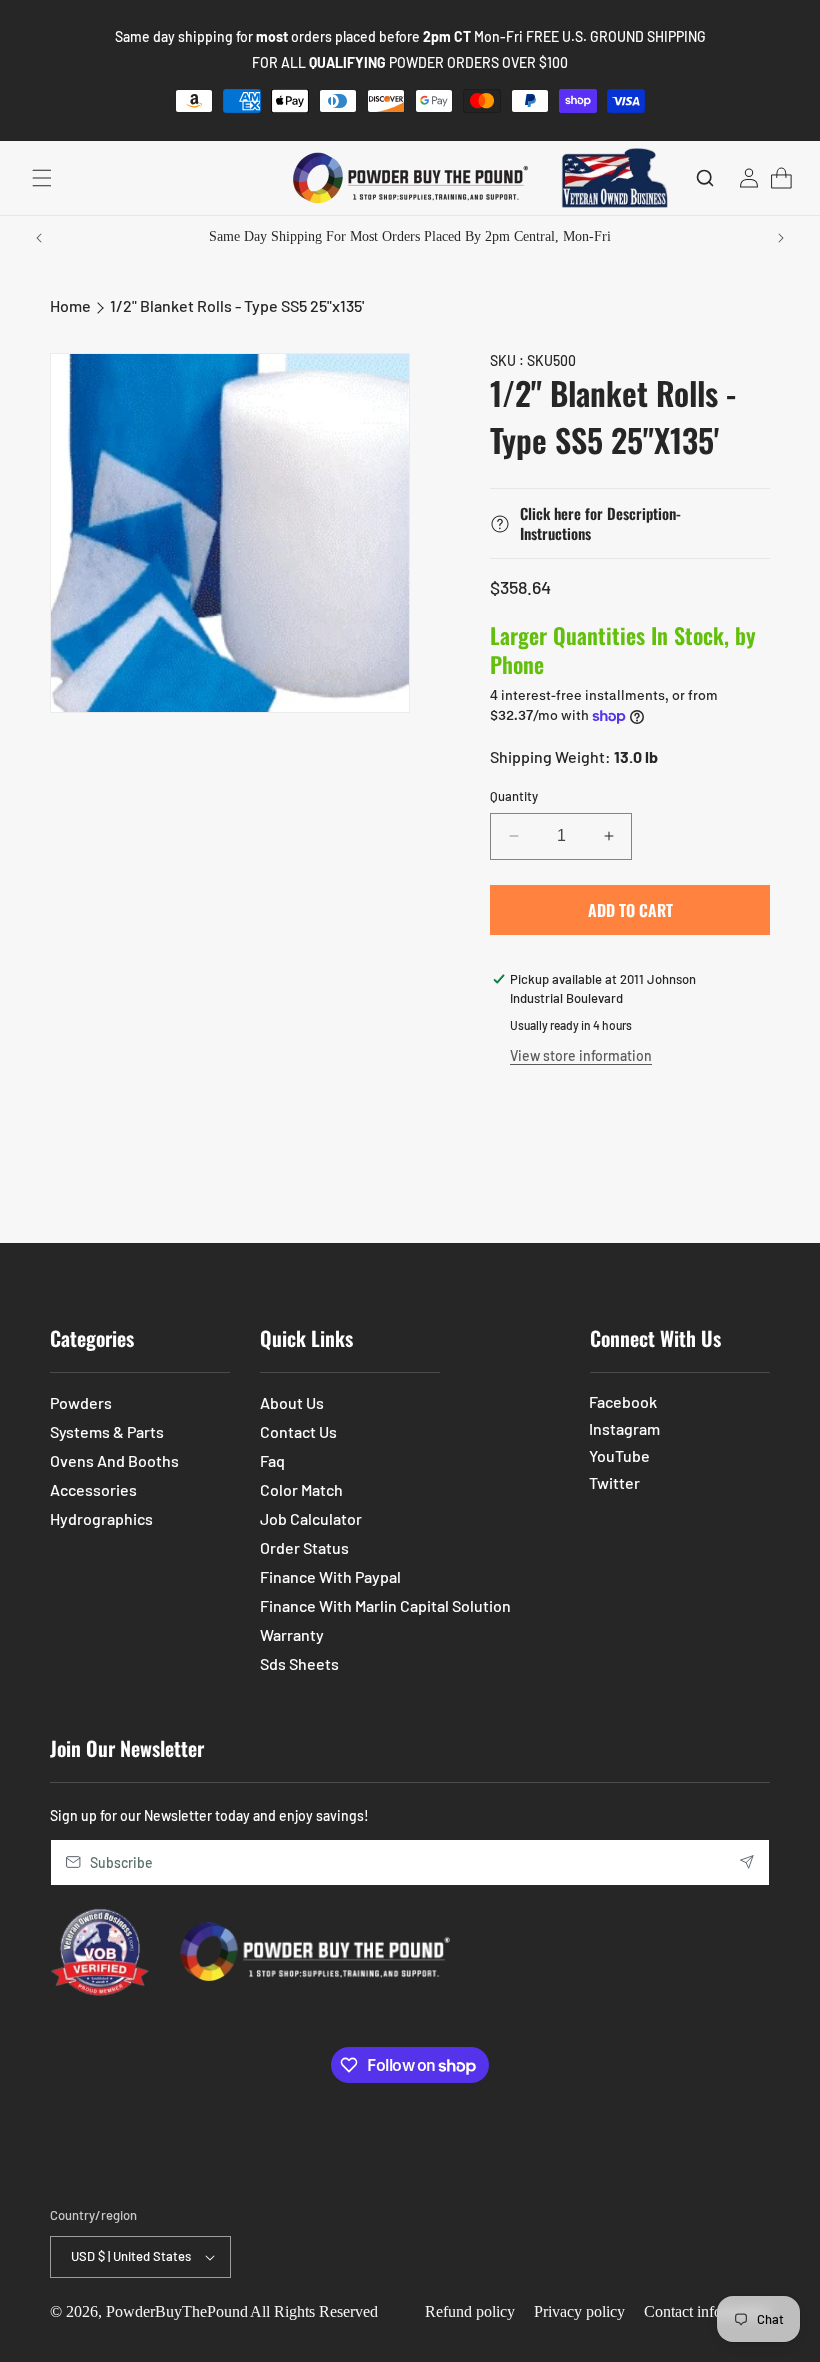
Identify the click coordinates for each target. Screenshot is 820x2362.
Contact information (707, 2311)
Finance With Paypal (330, 1576)
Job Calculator (311, 1518)
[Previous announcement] (39, 238)
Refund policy (470, 2311)
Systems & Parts (107, 1431)
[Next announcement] (781, 238)
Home (70, 305)
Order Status (304, 1547)
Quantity (514, 796)
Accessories (93, 1489)
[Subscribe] (747, 1862)
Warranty (292, 1634)
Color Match (301, 1489)
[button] (42, 178)
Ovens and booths (114, 1460)
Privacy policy (579, 2311)
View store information (581, 1055)
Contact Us (298, 1431)
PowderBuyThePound (177, 2311)
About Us (292, 1402)
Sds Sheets (299, 1663)
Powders (81, 1402)
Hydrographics (101, 1518)
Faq (272, 1460)
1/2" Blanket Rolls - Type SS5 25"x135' (237, 305)
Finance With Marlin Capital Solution (385, 1605)
